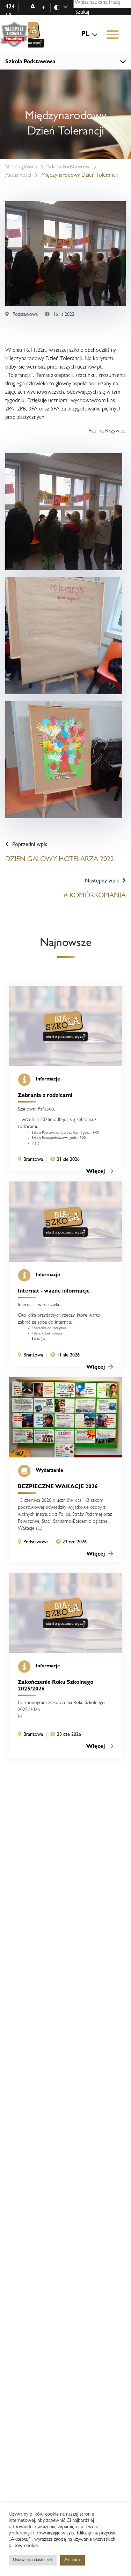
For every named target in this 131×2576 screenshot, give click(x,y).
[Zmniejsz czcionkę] (25, 7)
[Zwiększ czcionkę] (43, 7)
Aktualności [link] (18, 176)
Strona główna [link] (21, 167)
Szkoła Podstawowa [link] (69, 167)
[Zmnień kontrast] (65, 8)
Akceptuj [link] (72, 2560)
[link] (25, 35)
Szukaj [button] (82, 13)
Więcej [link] (96, 1172)
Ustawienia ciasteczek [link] (33, 2560)
